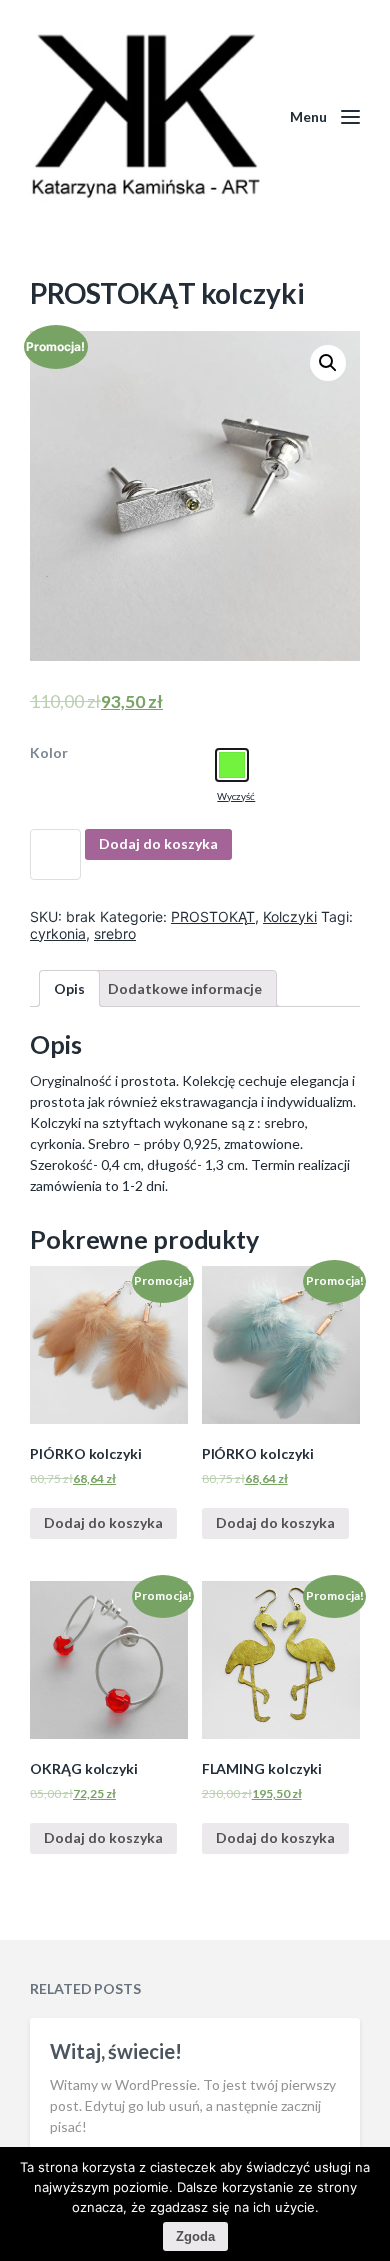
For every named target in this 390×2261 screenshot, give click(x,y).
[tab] (69, 988)
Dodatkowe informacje (185, 988)
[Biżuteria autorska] (145, 117)
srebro (115, 933)
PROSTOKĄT (213, 916)
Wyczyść (236, 796)
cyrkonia (58, 933)
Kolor (49, 753)
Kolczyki (290, 916)
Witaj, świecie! (116, 2051)
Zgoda (195, 2236)
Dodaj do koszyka (158, 843)
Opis (69, 988)
